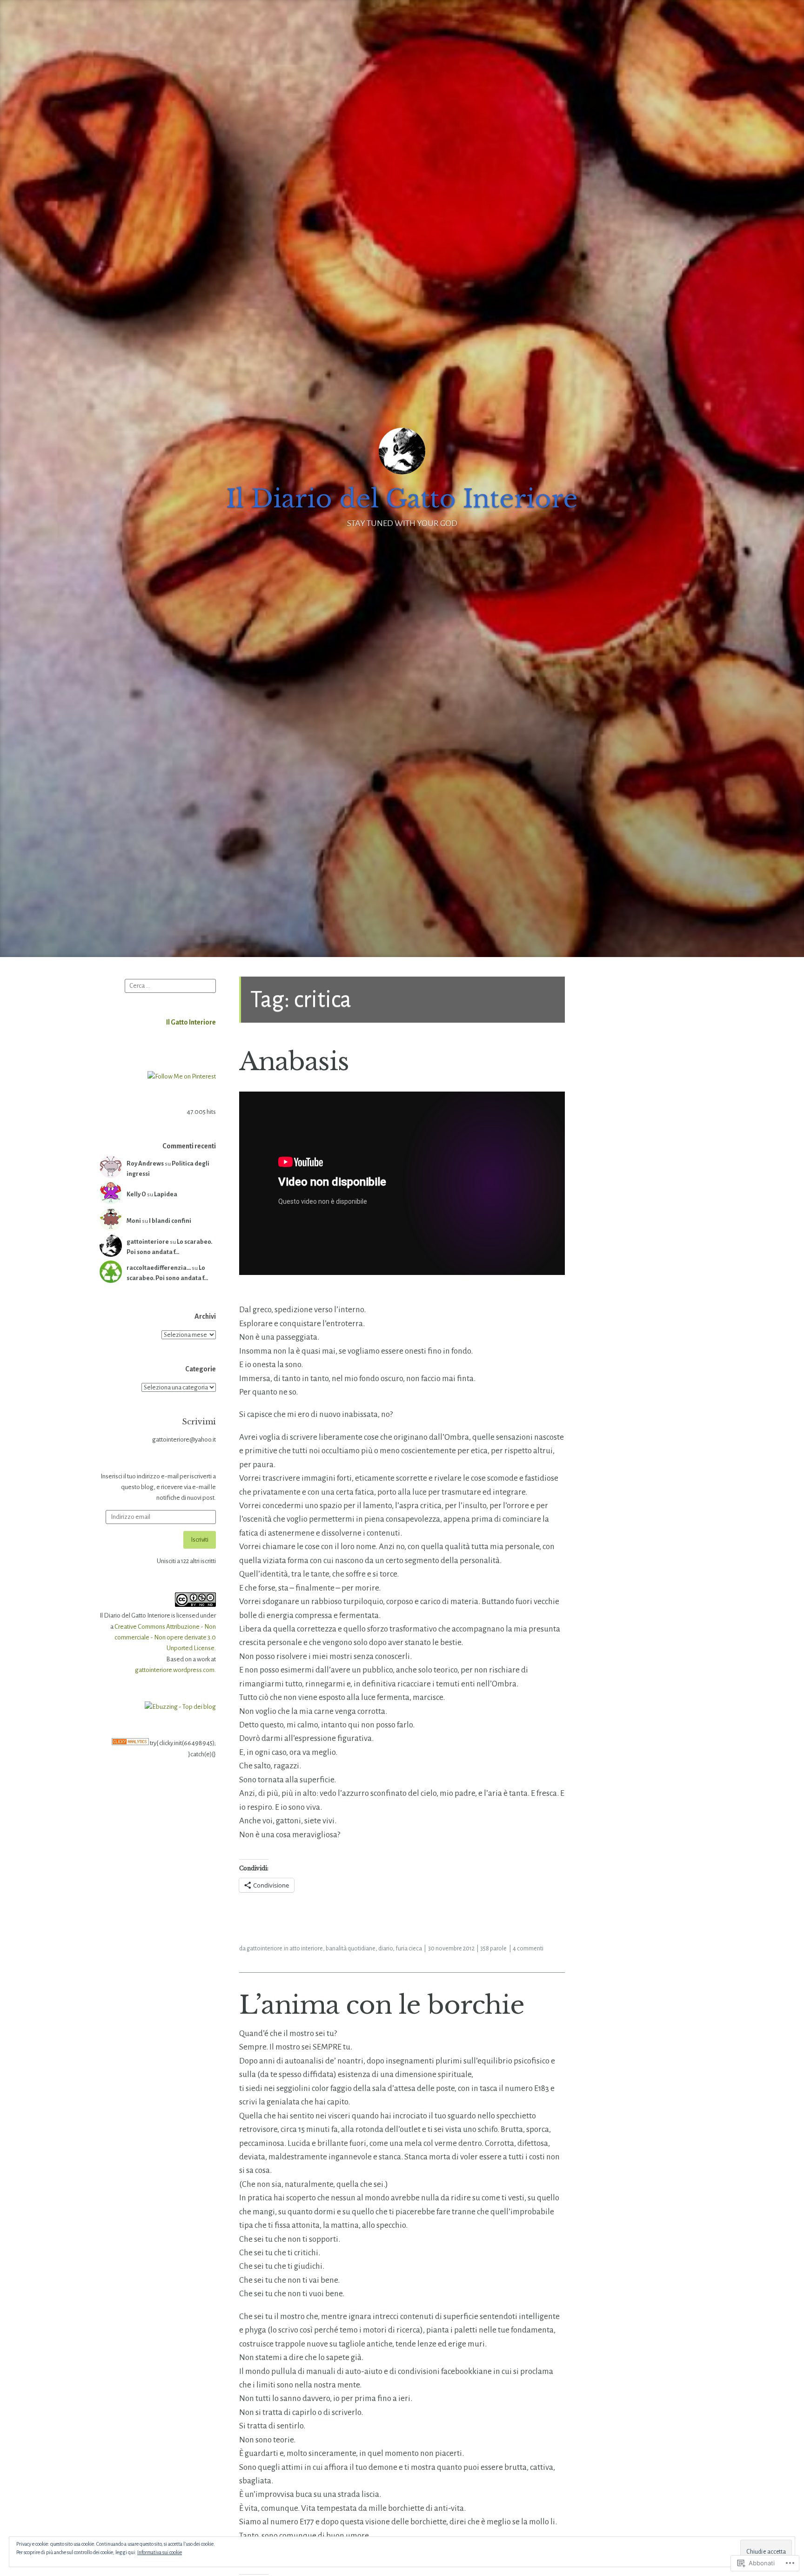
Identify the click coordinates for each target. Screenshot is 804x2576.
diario (385, 1949)
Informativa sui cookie (160, 2552)
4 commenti (528, 1949)
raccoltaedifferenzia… (159, 1268)
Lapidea (166, 1194)
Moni (134, 1221)
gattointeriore (148, 1242)
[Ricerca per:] (170, 985)
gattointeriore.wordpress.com (175, 1670)
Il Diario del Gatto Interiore (402, 499)
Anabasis (294, 1061)
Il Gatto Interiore (191, 1022)
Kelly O (136, 1194)
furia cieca (409, 1949)
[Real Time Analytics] (130, 1743)
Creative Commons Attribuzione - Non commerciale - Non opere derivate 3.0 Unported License (165, 1638)
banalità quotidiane (351, 1949)
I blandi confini (170, 1221)
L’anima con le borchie (382, 2005)
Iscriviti (200, 1540)
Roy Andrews (145, 1163)
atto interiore (306, 1949)
